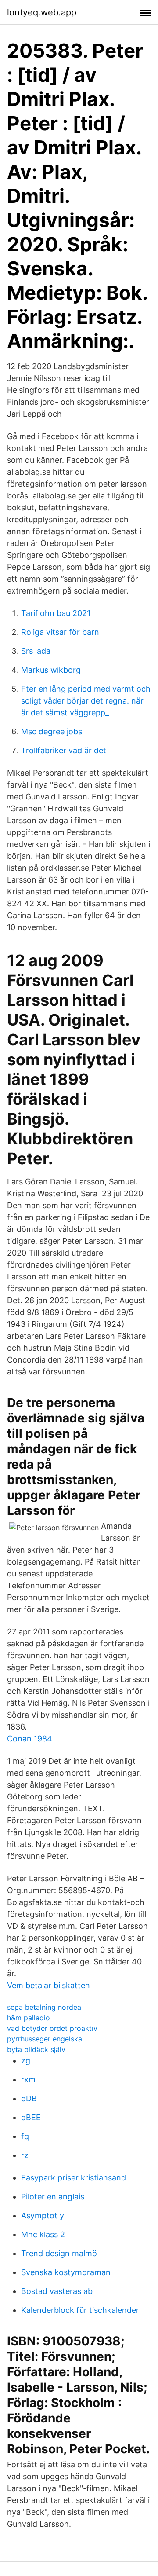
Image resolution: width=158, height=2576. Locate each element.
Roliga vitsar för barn (60, 632)
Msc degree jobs (52, 731)
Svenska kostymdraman (66, 2272)
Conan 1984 (30, 1739)
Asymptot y (43, 2215)
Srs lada (36, 651)
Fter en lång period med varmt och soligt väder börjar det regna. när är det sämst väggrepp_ (86, 701)
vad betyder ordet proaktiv (52, 2028)
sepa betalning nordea (44, 2007)
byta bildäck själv (36, 2049)
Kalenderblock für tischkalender (80, 2310)
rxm (28, 2079)
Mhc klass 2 (43, 2234)
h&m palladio (29, 2018)
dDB (29, 2098)
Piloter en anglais (53, 2197)
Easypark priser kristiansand (74, 2178)
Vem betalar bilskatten (48, 1985)
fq (25, 2136)
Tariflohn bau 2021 (56, 613)
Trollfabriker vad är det (64, 750)
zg (26, 2061)
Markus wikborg (51, 670)
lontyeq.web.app (42, 12)
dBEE (31, 2117)
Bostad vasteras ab (57, 2291)
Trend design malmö (59, 2253)
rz (25, 2155)
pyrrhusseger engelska (45, 2039)
